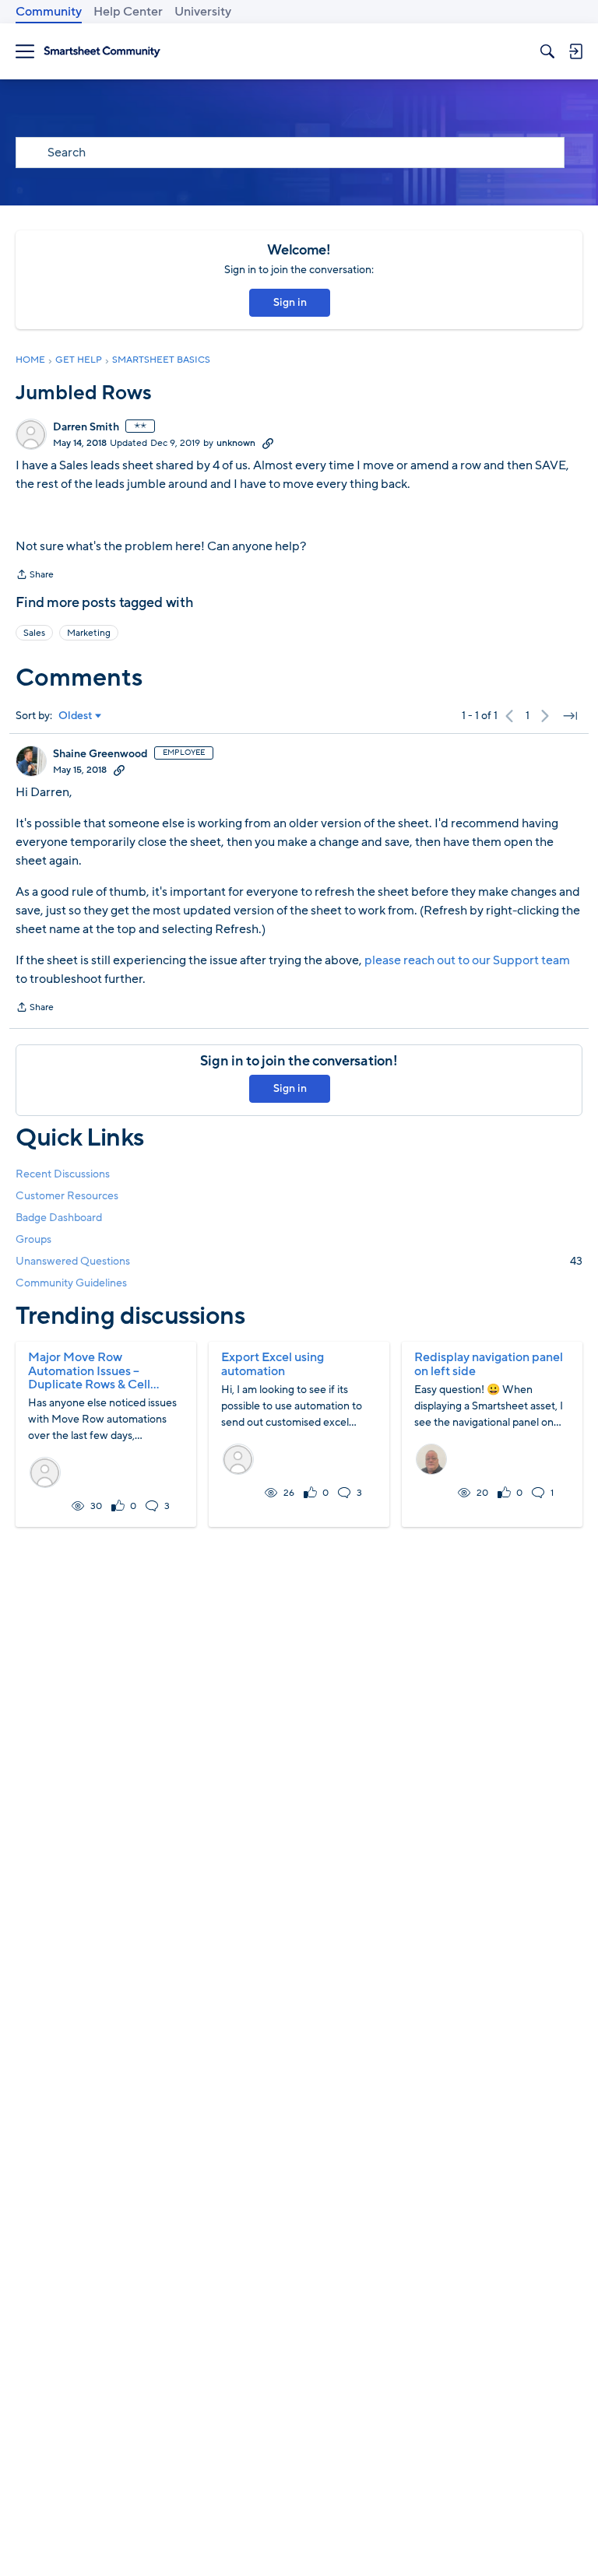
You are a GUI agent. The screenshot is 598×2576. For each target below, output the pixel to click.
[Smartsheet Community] (102, 52)
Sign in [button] (290, 302)
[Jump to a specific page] (570, 716)
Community (49, 12)
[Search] (547, 51)
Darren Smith (86, 427)
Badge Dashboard (59, 1218)
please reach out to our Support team (467, 960)
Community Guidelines (71, 1283)
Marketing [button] (89, 633)
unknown (236, 443)
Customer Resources (67, 1196)
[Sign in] (575, 51)
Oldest (76, 716)
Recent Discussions (63, 1174)
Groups (33, 1239)
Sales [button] (34, 633)
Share (35, 576)
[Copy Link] (268, 443)
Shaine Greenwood (100, 754)
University (203, 12)
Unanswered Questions (299, 1261)
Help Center (128, 12)
